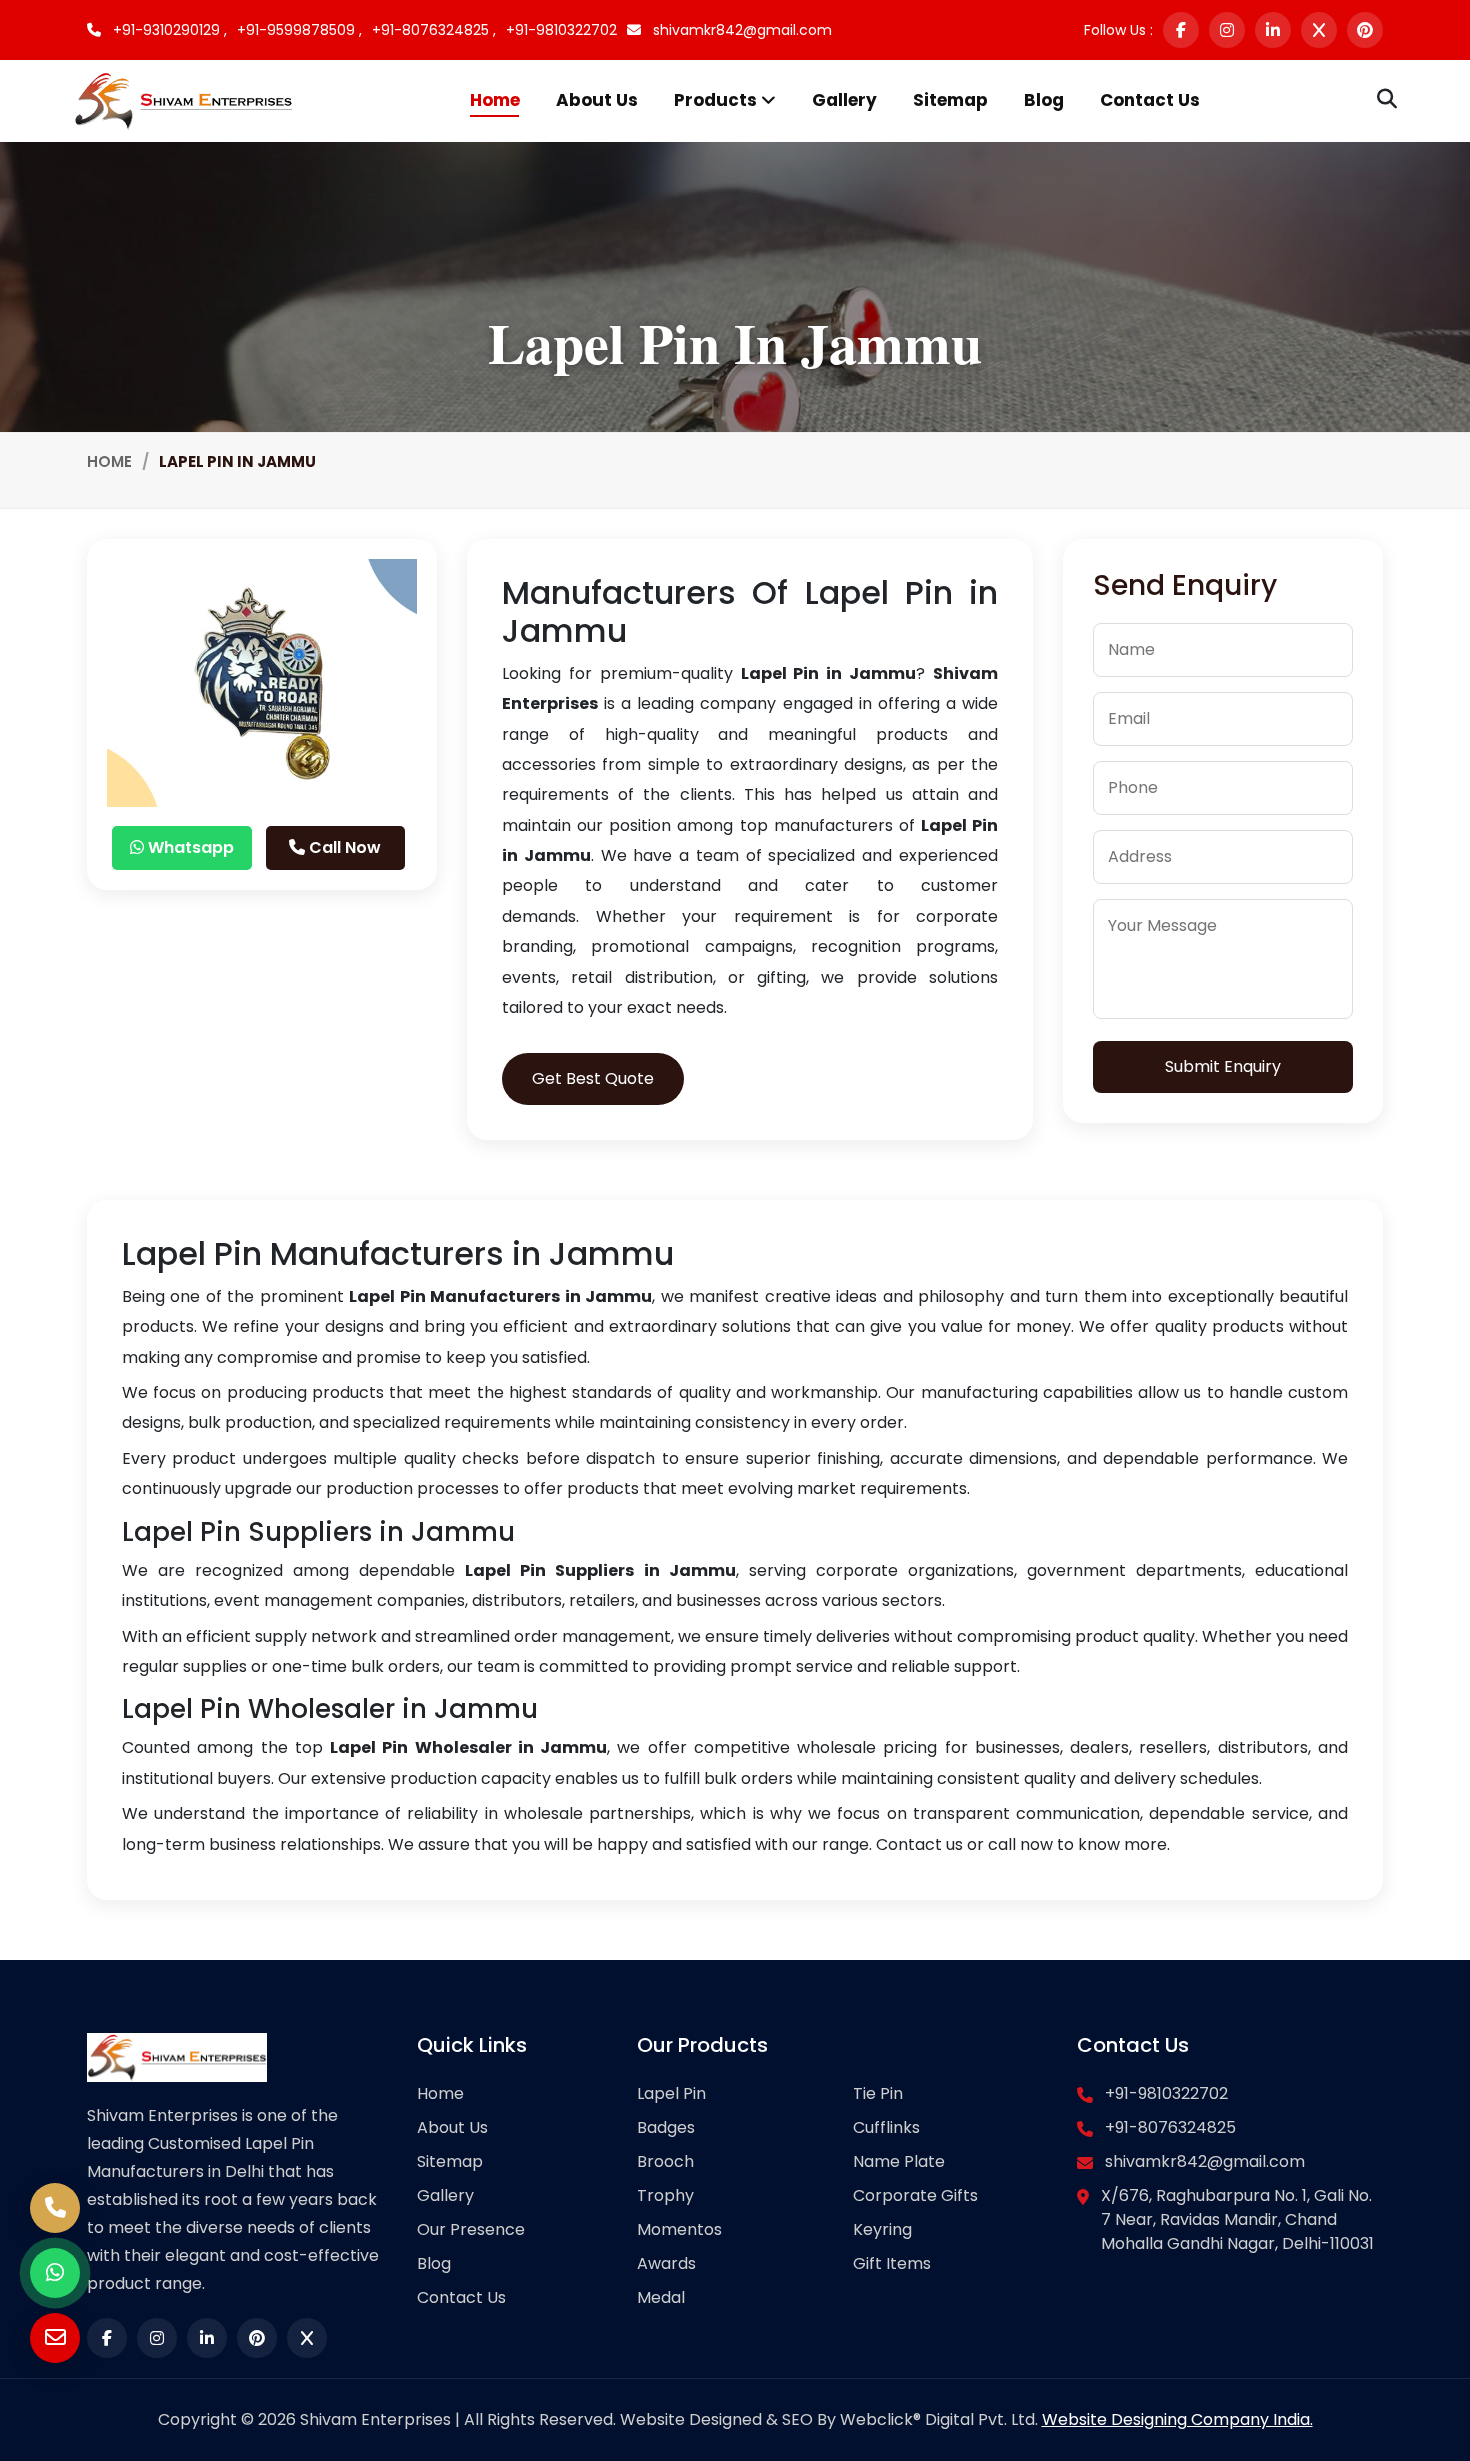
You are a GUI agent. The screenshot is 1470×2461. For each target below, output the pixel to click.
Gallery (844, 100)
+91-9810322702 (561, 30)
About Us (597, 100)
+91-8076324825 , (434, 30)
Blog (1044, 100)
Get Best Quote (593, 1078)
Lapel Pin (671, 2093)
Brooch (665, 2161)
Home (495, 100)
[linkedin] (1273, 30)
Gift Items (892, 2263)
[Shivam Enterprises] (183, 99)
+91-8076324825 (1170, 2127)
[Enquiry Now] (55, 2338)
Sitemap (950, 100)
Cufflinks (886, 2127)
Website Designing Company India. (1177, 2419)
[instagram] (1227, 30)
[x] (1319, 30)
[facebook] (1181, 30)
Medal (661, 2297)
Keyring (882, 2229)
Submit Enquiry (1223, 1066)
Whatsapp (189, 847)
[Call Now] (55, 2208)
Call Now (343, 847)
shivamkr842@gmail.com (740, 30)
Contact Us (1150, 100)
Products (717, 100)
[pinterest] (1365, 30)
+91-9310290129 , (168, 30)
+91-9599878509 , (299, 30)
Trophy (665, 2195)
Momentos (679, 2229)
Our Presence (471, 2229)
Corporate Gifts (915, 2195)
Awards (666, 2263)
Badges (666, 2127)
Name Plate (899, 2161)
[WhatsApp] (55, 2273)
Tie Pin (878, 2093)
